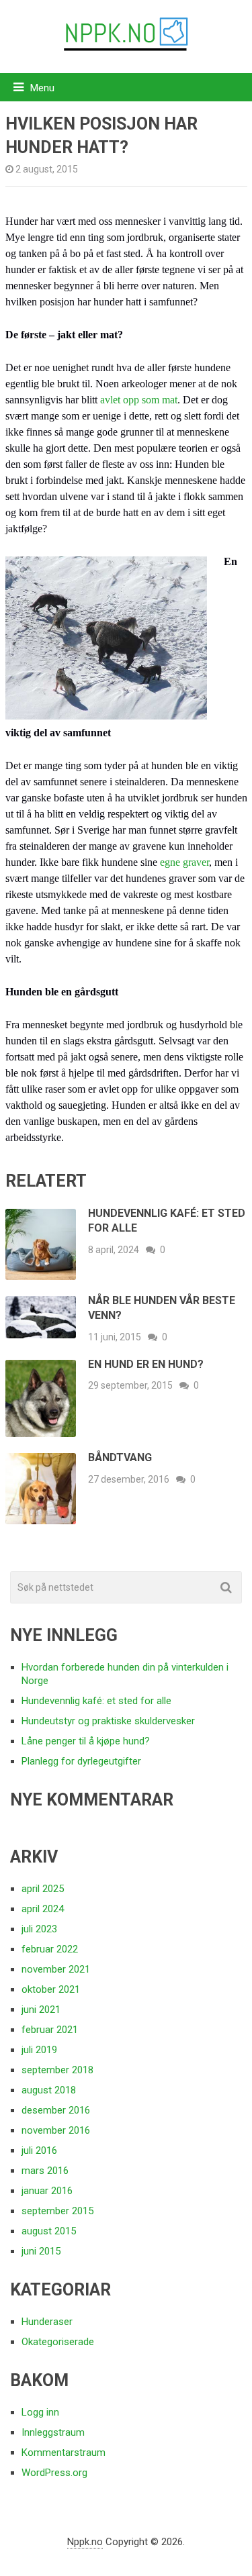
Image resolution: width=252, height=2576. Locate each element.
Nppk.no (85, 2542)
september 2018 (57, 2070)
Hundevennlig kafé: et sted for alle (96, 1701)
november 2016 (56, 2130)
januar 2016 (47, 2191)
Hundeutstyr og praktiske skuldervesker (108, 1721)
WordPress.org (54, 2473)
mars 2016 (45, 2171)
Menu (42, 88)
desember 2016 (56, 2110)
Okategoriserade (58, 2342)
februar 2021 (50, 2030)
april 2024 (43, 1909)
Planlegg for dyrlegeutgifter (81, 1761)
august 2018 (49, 2090)
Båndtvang (120, 1457)
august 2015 (49, 2231)
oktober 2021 (51, 1989)
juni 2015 (41, 2251)
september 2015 (57, 2211)
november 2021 (56, 1969)
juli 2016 (39, 2150)
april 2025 (43, 1889)
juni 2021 (41, 2010)
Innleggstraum (53, 2432)
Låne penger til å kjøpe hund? (86, 1741)
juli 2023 (39, 1929)
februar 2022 (50, 1949)
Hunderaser (47, 2322)
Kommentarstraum (64, 2453)
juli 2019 (39, 2050)
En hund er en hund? (146, 1364)
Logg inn (40, 2412)
